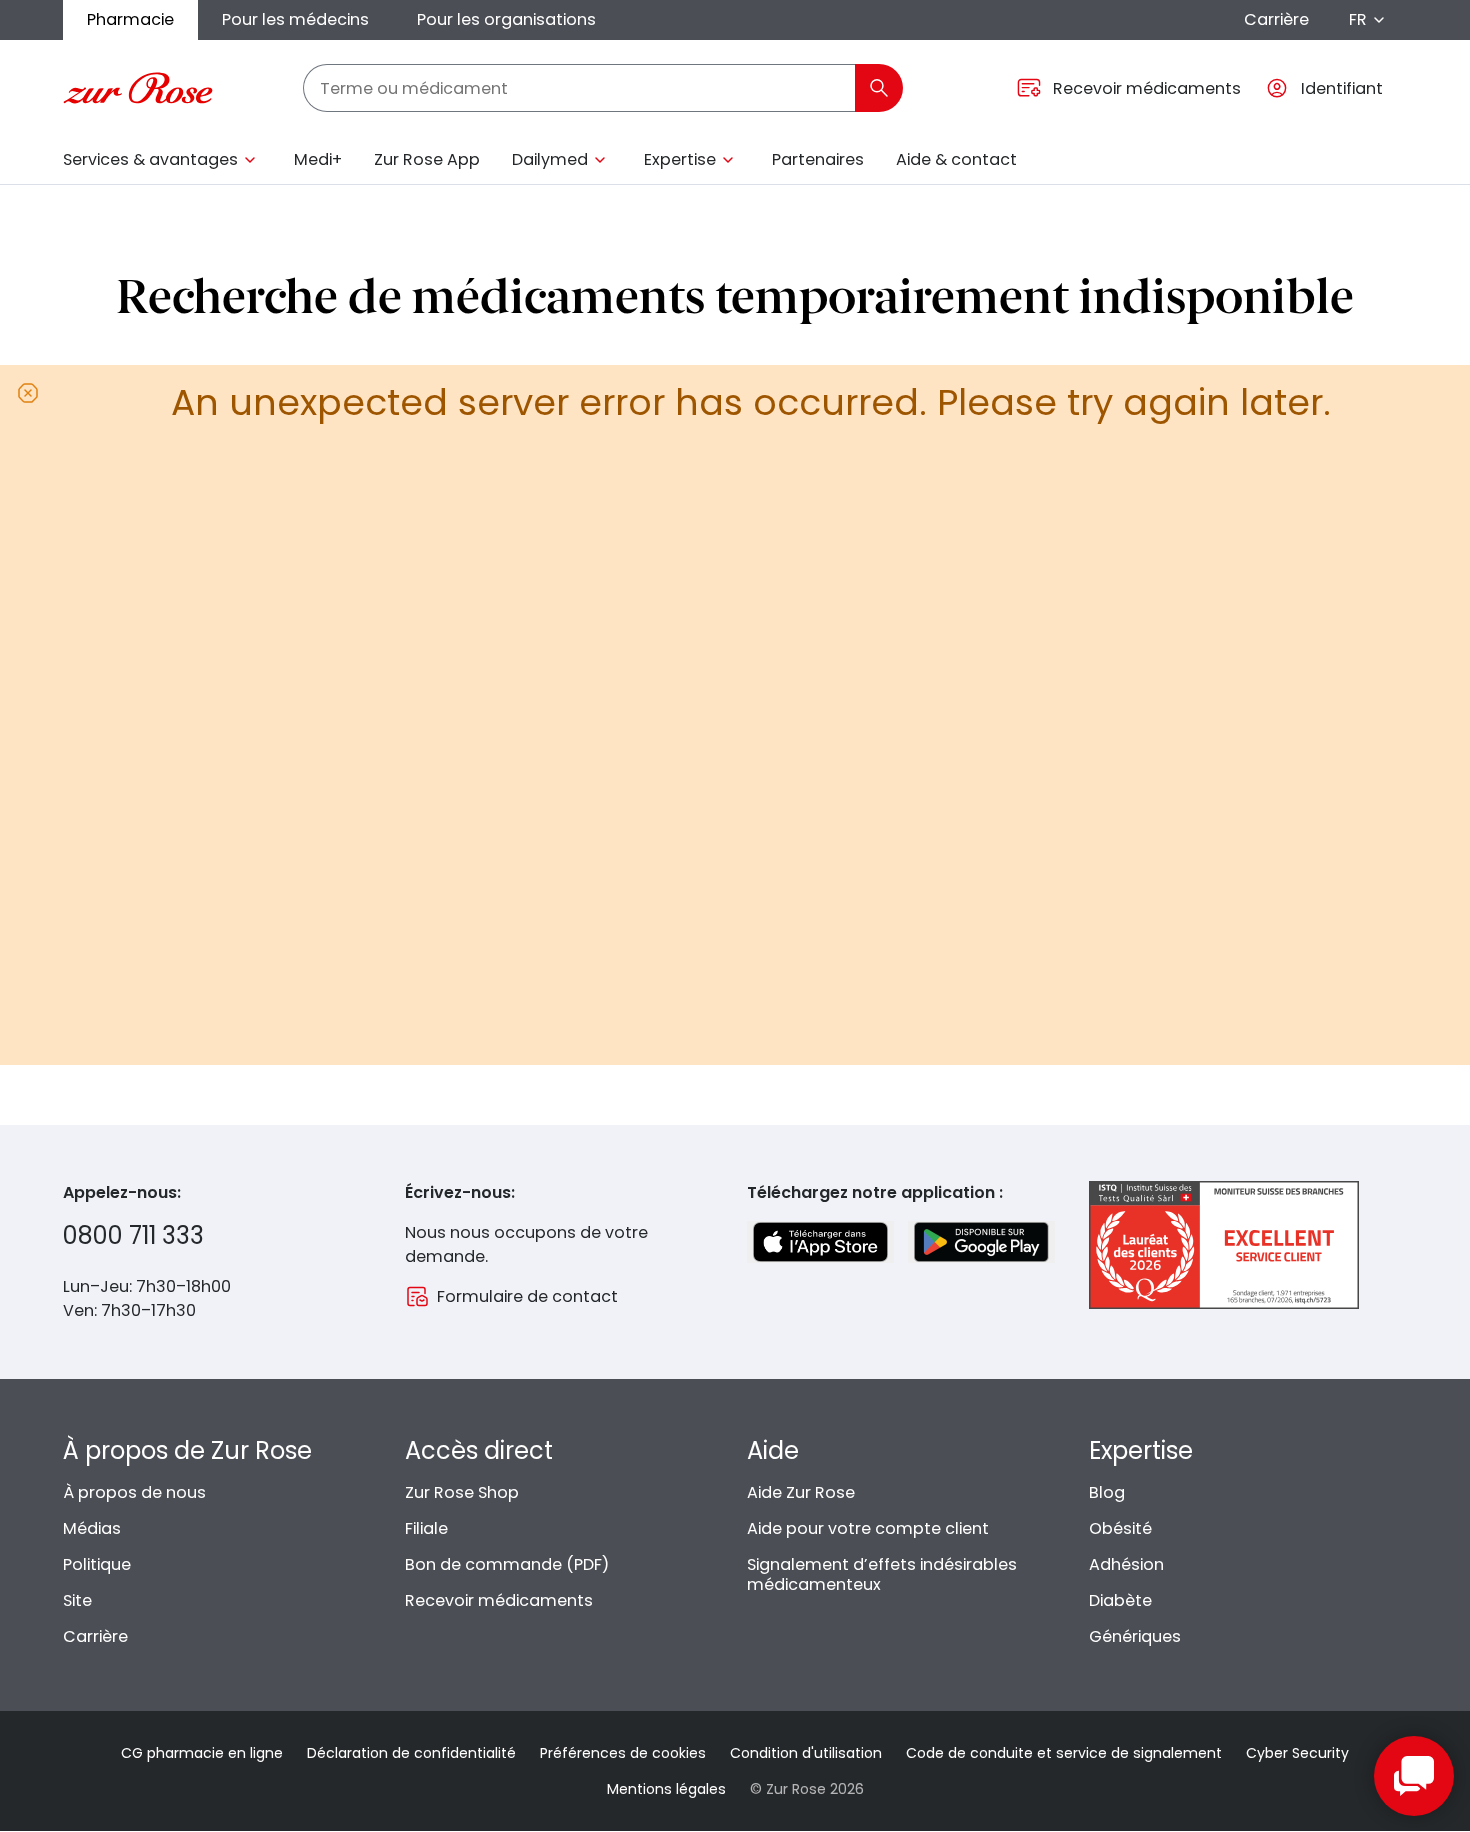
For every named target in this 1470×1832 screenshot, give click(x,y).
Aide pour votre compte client (868, 1528)
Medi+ (318, 159)
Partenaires (818, 159)
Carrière (1276, 19)
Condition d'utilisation (806, 1753)
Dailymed (550, 159)
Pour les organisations (506, 19)
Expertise (680, 159)
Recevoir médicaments (499, 1600)
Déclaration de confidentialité (411, 1753)
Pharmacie (130, 19)
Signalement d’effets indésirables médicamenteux (882, 1574)
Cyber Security (1297, 1753)
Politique (97, 1564)
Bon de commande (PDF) (507, 1564)
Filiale (426, 1528)
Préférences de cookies (623, 1753)
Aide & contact (956, 159)
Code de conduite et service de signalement (1064, 1753)
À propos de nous (134, 1492)
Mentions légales (666, 1789)
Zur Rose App (427, 159)
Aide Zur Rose (801, 1492)
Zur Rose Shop (462, 1492)
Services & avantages (150, 159)
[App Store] (820, 1242)
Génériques (1135, 1636)
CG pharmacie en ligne (202, 1753)
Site (77, 1600)
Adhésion (1126, 1564)
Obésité (1120, 1528)
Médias (92, 1528)
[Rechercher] (879, 88)
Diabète (1120, 1600)
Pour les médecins (295, 19)
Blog (1107, 1492)
